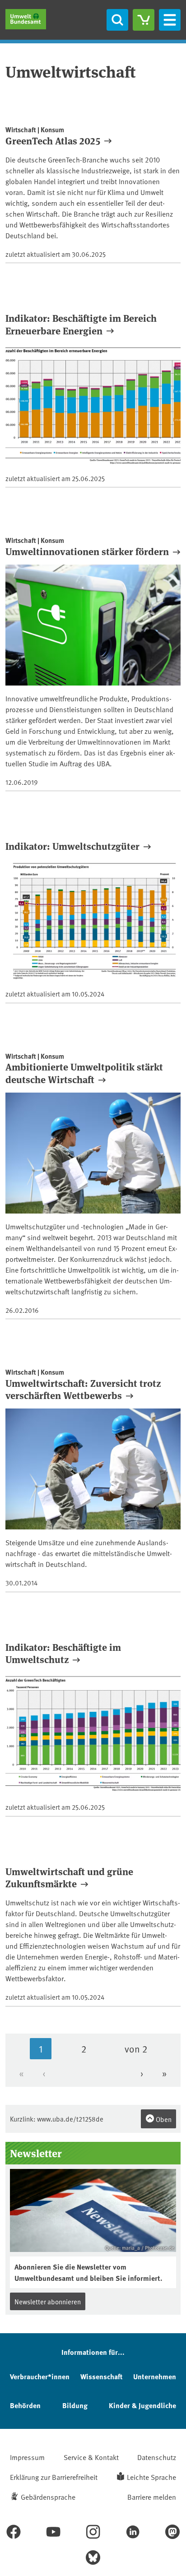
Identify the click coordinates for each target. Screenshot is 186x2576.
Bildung (75, 2405)
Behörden (25, 2405)
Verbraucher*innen (40, 2376)
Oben (163, 2119)
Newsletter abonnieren (48, 2301)
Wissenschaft (101, 2376)
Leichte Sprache (151, 2477)
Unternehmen (155, 2376)
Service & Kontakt (91, 2457)
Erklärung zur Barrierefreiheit (54, 2477)
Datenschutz (157, 2457)
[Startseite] (26, 19)
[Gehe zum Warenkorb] (144, 20)
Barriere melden (152, 2497)
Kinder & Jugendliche (142, 2405)
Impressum (27, 2457)
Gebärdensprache (48, 2497)
